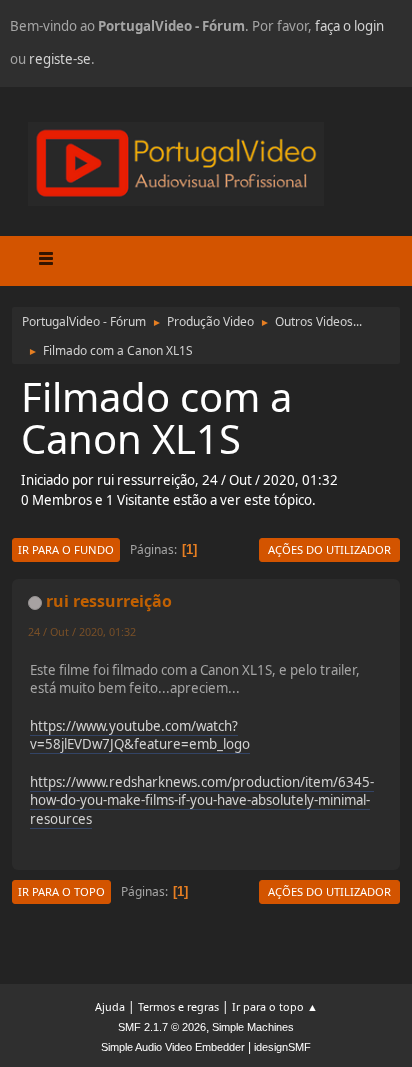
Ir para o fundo (66, 549)
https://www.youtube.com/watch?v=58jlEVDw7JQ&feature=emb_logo (140, 735)
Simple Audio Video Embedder (173, 1047)
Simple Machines (253, 1027)
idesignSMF (282, 1047)
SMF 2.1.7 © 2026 (162, 1027)
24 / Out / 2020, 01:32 (82, 631)
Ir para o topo (61, 891)
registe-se (60, 59)
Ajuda (110, 1006)
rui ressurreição (109, 601)
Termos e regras (178, 1006)
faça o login (349, 26)
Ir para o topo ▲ (275, 1006)
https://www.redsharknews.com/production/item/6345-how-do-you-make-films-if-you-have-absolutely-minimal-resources (202, 800)
